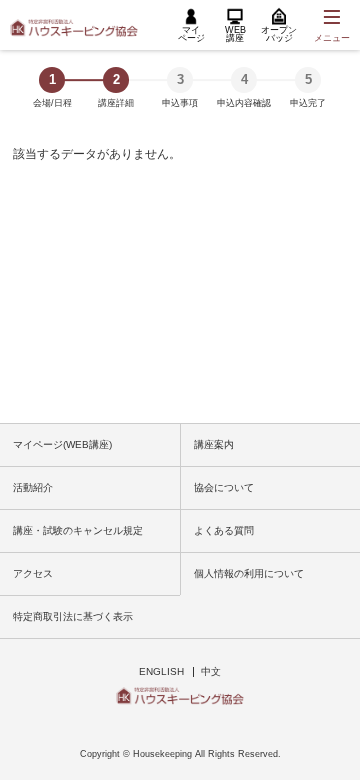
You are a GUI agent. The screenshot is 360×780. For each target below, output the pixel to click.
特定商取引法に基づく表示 (73, 616)
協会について (224, 487)
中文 (211, 671)
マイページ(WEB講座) (62, 444)
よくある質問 (224, 530)
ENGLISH (161, 671)
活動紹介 (33, 487)
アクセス (33, 573)
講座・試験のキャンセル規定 (78, 530)
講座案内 (214, 444)
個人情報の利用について (249, 573)
